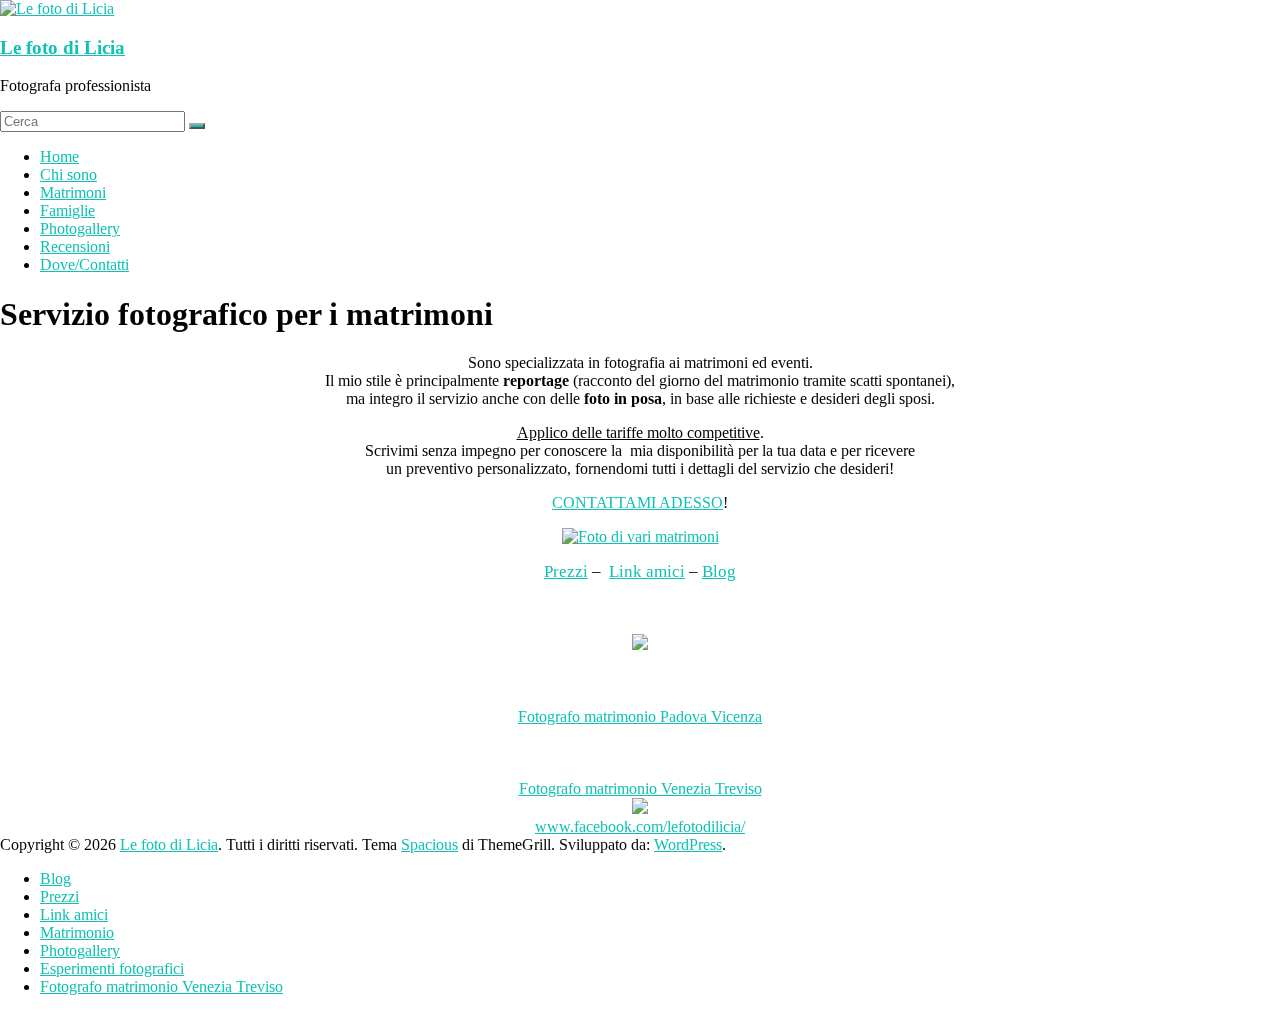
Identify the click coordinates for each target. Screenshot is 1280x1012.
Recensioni (75, 246)
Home (59, 156)
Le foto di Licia (62, 47)
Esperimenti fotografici (112, 968)
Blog (719, 571)
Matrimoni (73, 192)
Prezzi (566, 571)
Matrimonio (77, 932)
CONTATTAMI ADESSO (637, 502)
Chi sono (68, 174)
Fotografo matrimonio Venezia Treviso (640, 788)
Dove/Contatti (84, 264)
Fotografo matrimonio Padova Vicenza (640, 716)
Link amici (647, 571)
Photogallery (80, 228)
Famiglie (67, 210)
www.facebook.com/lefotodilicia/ (640, 826)
